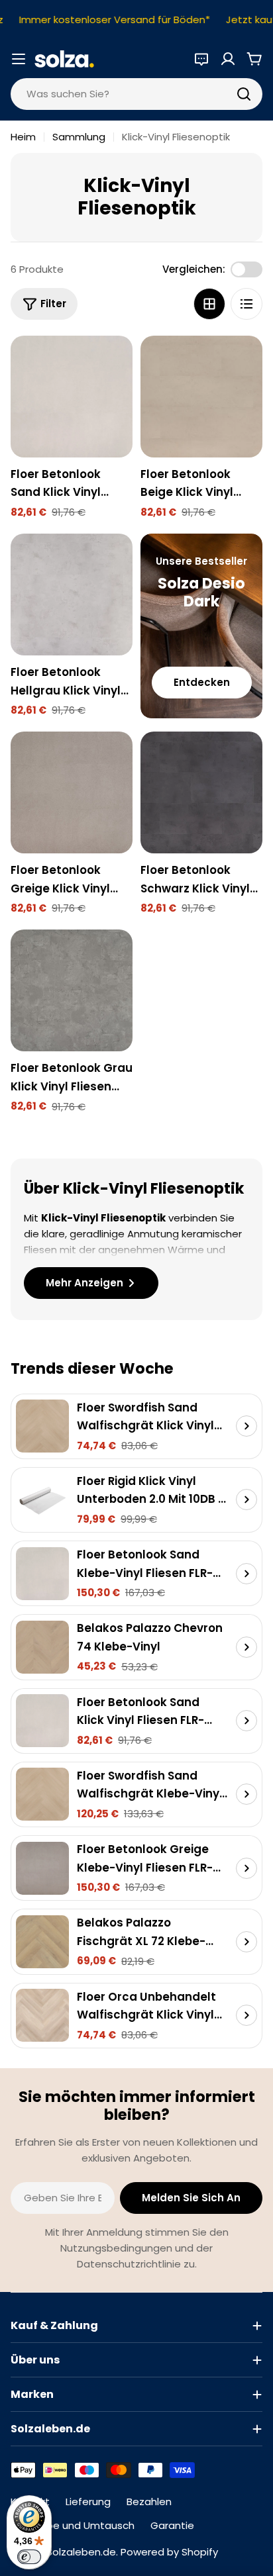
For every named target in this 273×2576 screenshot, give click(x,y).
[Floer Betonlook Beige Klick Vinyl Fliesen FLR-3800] (201, 397)
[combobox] (136, 94)
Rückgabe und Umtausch (73, 2525)
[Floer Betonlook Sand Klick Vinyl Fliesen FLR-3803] (72, 397)
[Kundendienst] (201, 59)
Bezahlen (149, 2502)
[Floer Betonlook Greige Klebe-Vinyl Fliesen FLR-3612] (42, 1868)
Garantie (172, 2525)
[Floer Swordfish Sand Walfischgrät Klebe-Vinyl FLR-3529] (42, 1794)
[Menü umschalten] (19, 59)
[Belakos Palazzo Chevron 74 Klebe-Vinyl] (42, 1647)
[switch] (29, 2557)
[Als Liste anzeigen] (246, 304)
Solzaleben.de (81, 2552)
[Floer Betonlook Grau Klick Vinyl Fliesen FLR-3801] (72, 990)
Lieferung (88, 2502)
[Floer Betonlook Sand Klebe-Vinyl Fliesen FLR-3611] (42, 1574)
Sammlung (79, 137)
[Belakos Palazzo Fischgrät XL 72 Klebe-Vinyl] (42, 1942)
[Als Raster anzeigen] (209, 304)
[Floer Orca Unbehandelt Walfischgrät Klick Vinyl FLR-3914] (42, 2015)
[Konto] (228, 59)
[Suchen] (244, 94)
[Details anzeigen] (246, 1426)
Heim (23, 137)
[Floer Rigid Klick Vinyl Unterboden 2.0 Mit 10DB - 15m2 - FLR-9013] (42, 1500)
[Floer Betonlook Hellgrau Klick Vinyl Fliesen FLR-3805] (72, 595)
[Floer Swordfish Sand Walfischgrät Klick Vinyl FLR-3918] (42, 1426)
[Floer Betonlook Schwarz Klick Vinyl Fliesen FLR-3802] (201, 792)
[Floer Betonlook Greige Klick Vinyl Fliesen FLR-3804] (72, 792)
